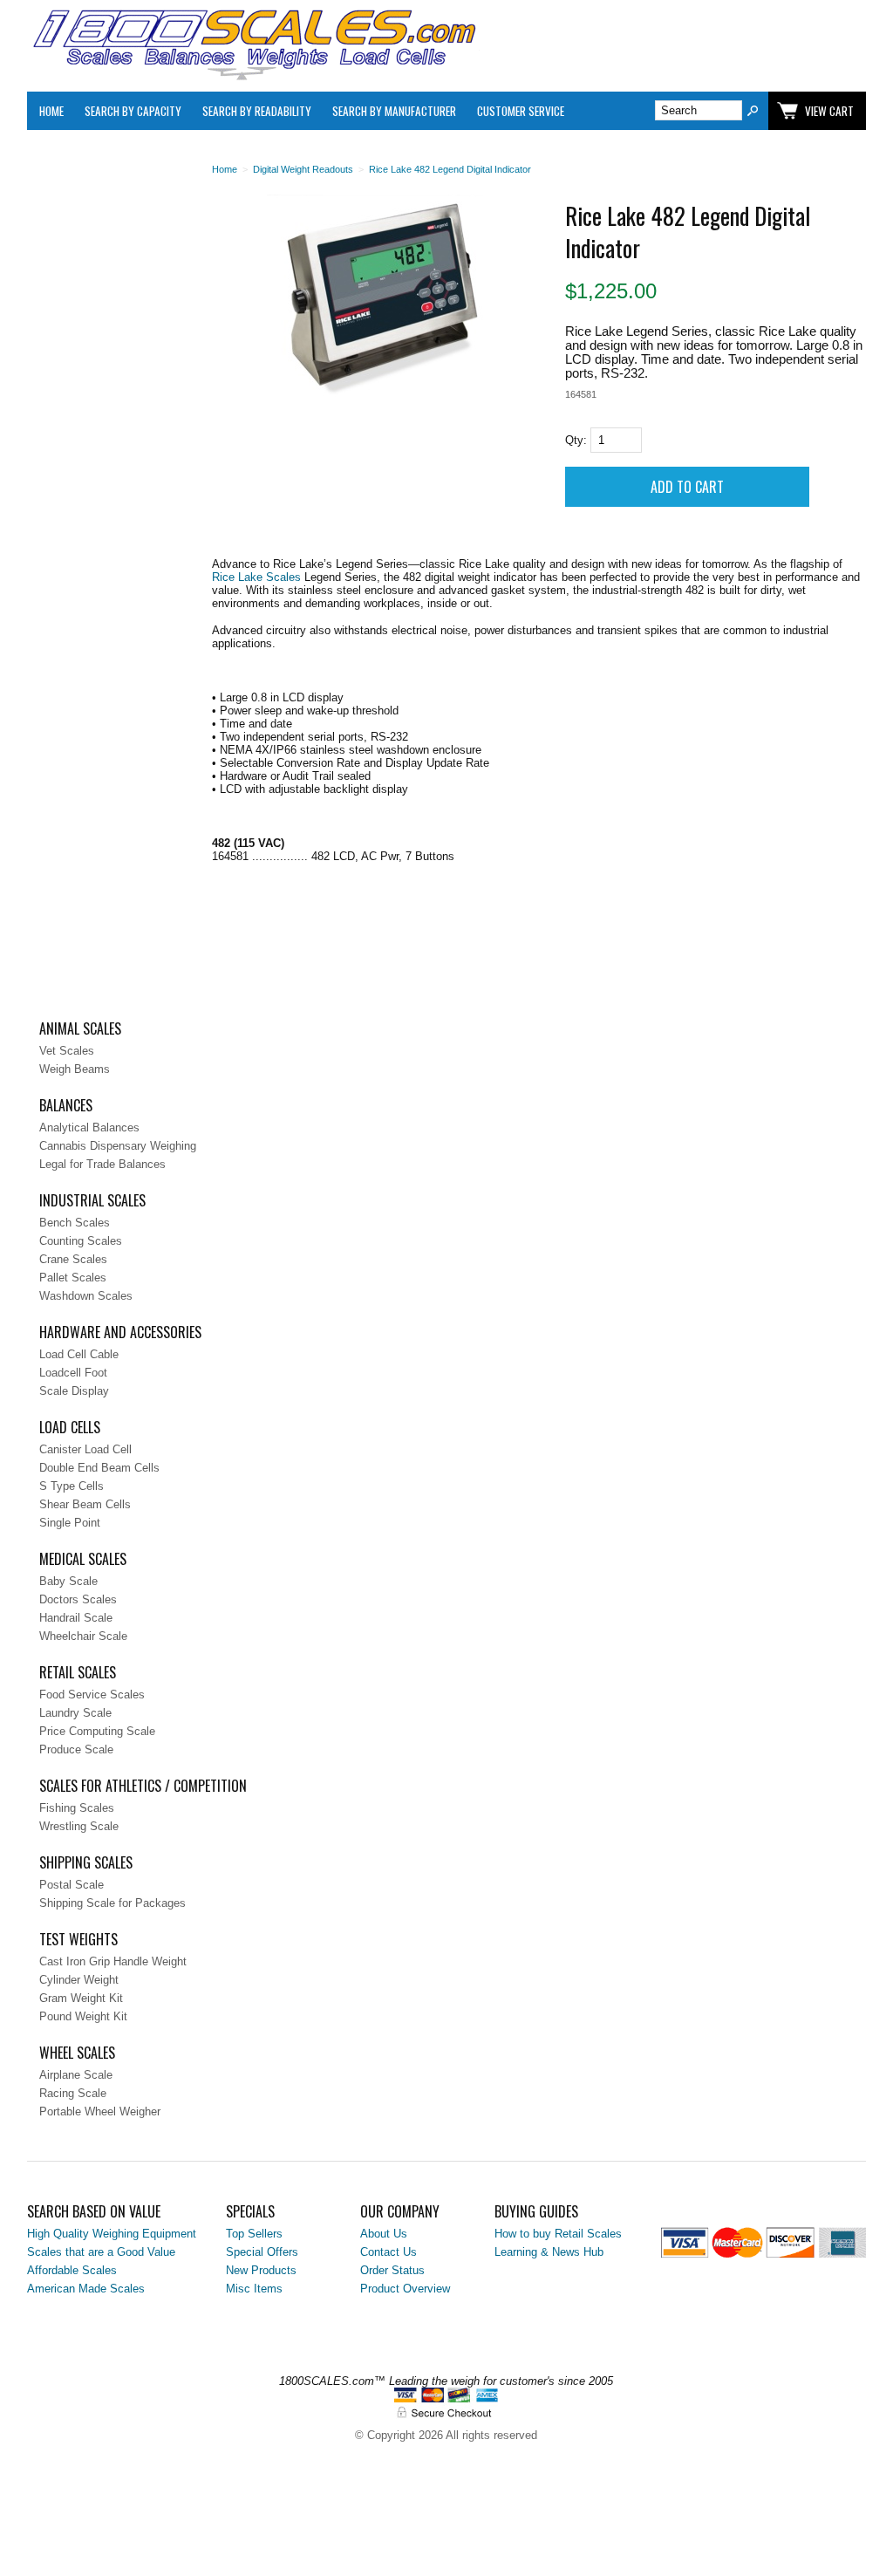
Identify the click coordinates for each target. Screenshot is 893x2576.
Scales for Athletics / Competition (143, 1786)
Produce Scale (76, 1749)
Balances (66, 1105)
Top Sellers (254, 2234)
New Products (261, 2270)
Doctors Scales (78, 1599)
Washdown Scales (86, 1296)
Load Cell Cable (79, 1354)
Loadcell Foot (73, 1373)
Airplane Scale (76, 2075)
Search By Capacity (133, 111)
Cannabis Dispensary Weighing (118, 1146)
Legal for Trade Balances (102, 1164)
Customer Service (521, 111)
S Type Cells (72, 1486)
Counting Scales (81, 1241)
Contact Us (389, 2252)
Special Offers (262, 2252)
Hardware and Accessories (120, 1332)
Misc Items (254, 2289)
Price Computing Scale (97, 1731)
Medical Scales (83, 1559)
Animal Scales (80, 1028)
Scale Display (74, 1391)
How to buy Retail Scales (558, 2234)
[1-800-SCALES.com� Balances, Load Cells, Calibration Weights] (254, 76)
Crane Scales (73, 1259)
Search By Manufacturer (394, 111)
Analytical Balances (89, 1127)
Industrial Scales (92, 1200)
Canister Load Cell (85, 1449)
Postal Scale (72, 1885)
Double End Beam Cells (99, 1468)
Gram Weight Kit (81, 1998)
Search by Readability (257, 111)
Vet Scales (67, 1051)
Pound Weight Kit (83, 2016)
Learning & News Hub (549, 2252)
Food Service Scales (92, 1695)
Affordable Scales (72, 2270)
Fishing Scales (77, 1808)
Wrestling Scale (79, 1826)
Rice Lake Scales (256, 577)
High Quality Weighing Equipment (112, 2234)
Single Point (70, 1523)
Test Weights (78, 1939)
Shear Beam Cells (85, 1504)
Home (51, 111)
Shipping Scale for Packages (112, 1903)
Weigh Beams (75, 1069)
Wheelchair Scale (83, 1636)
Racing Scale (73, 2093)
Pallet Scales (73, 1278)
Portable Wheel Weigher (100, 2111)
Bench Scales (75, 1223)
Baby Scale (68, 1581)
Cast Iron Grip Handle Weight (113, 1961)
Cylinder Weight (79, 1980)
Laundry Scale (75, 1713)
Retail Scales (78, 1672)
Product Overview (405, 2289)
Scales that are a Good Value (101, 2252)
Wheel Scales (77, 2053)
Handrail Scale (76, 1618)
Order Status (392, 2270)
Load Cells (70, 1427)
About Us (384, 2234)
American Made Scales (86, 2289)
